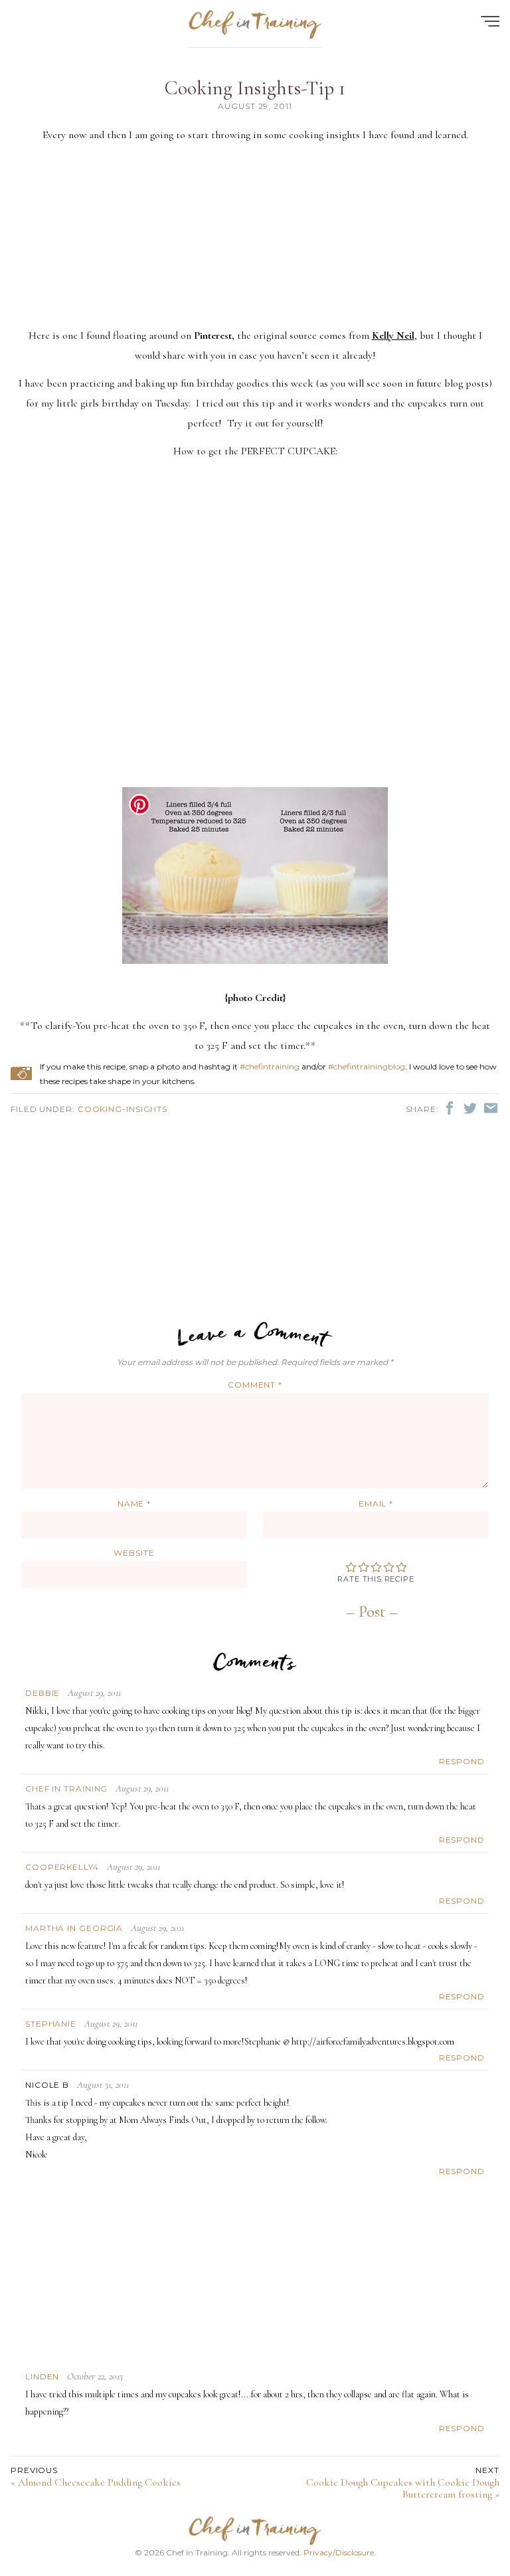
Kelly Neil (393, 335)
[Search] (475, 60)
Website (134, 1553)
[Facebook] (451, 1107)
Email (376, 1504)
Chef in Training (66, 1789)
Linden (42, 2376)
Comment (255, 1385)
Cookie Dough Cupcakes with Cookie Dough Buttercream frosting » (403, 2483)
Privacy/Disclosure (339, 2552)
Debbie (42, 1693)
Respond (462, 1761)
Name (134, 1504)
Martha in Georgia (74, 1928)
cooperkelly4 (62, 1867)
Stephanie (51, 2024)
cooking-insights (123, 1109)
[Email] (491, 1107)
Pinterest (213, 335)
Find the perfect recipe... (86, 60)
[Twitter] (472, 1107)
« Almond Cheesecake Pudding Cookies (96, 2477)
